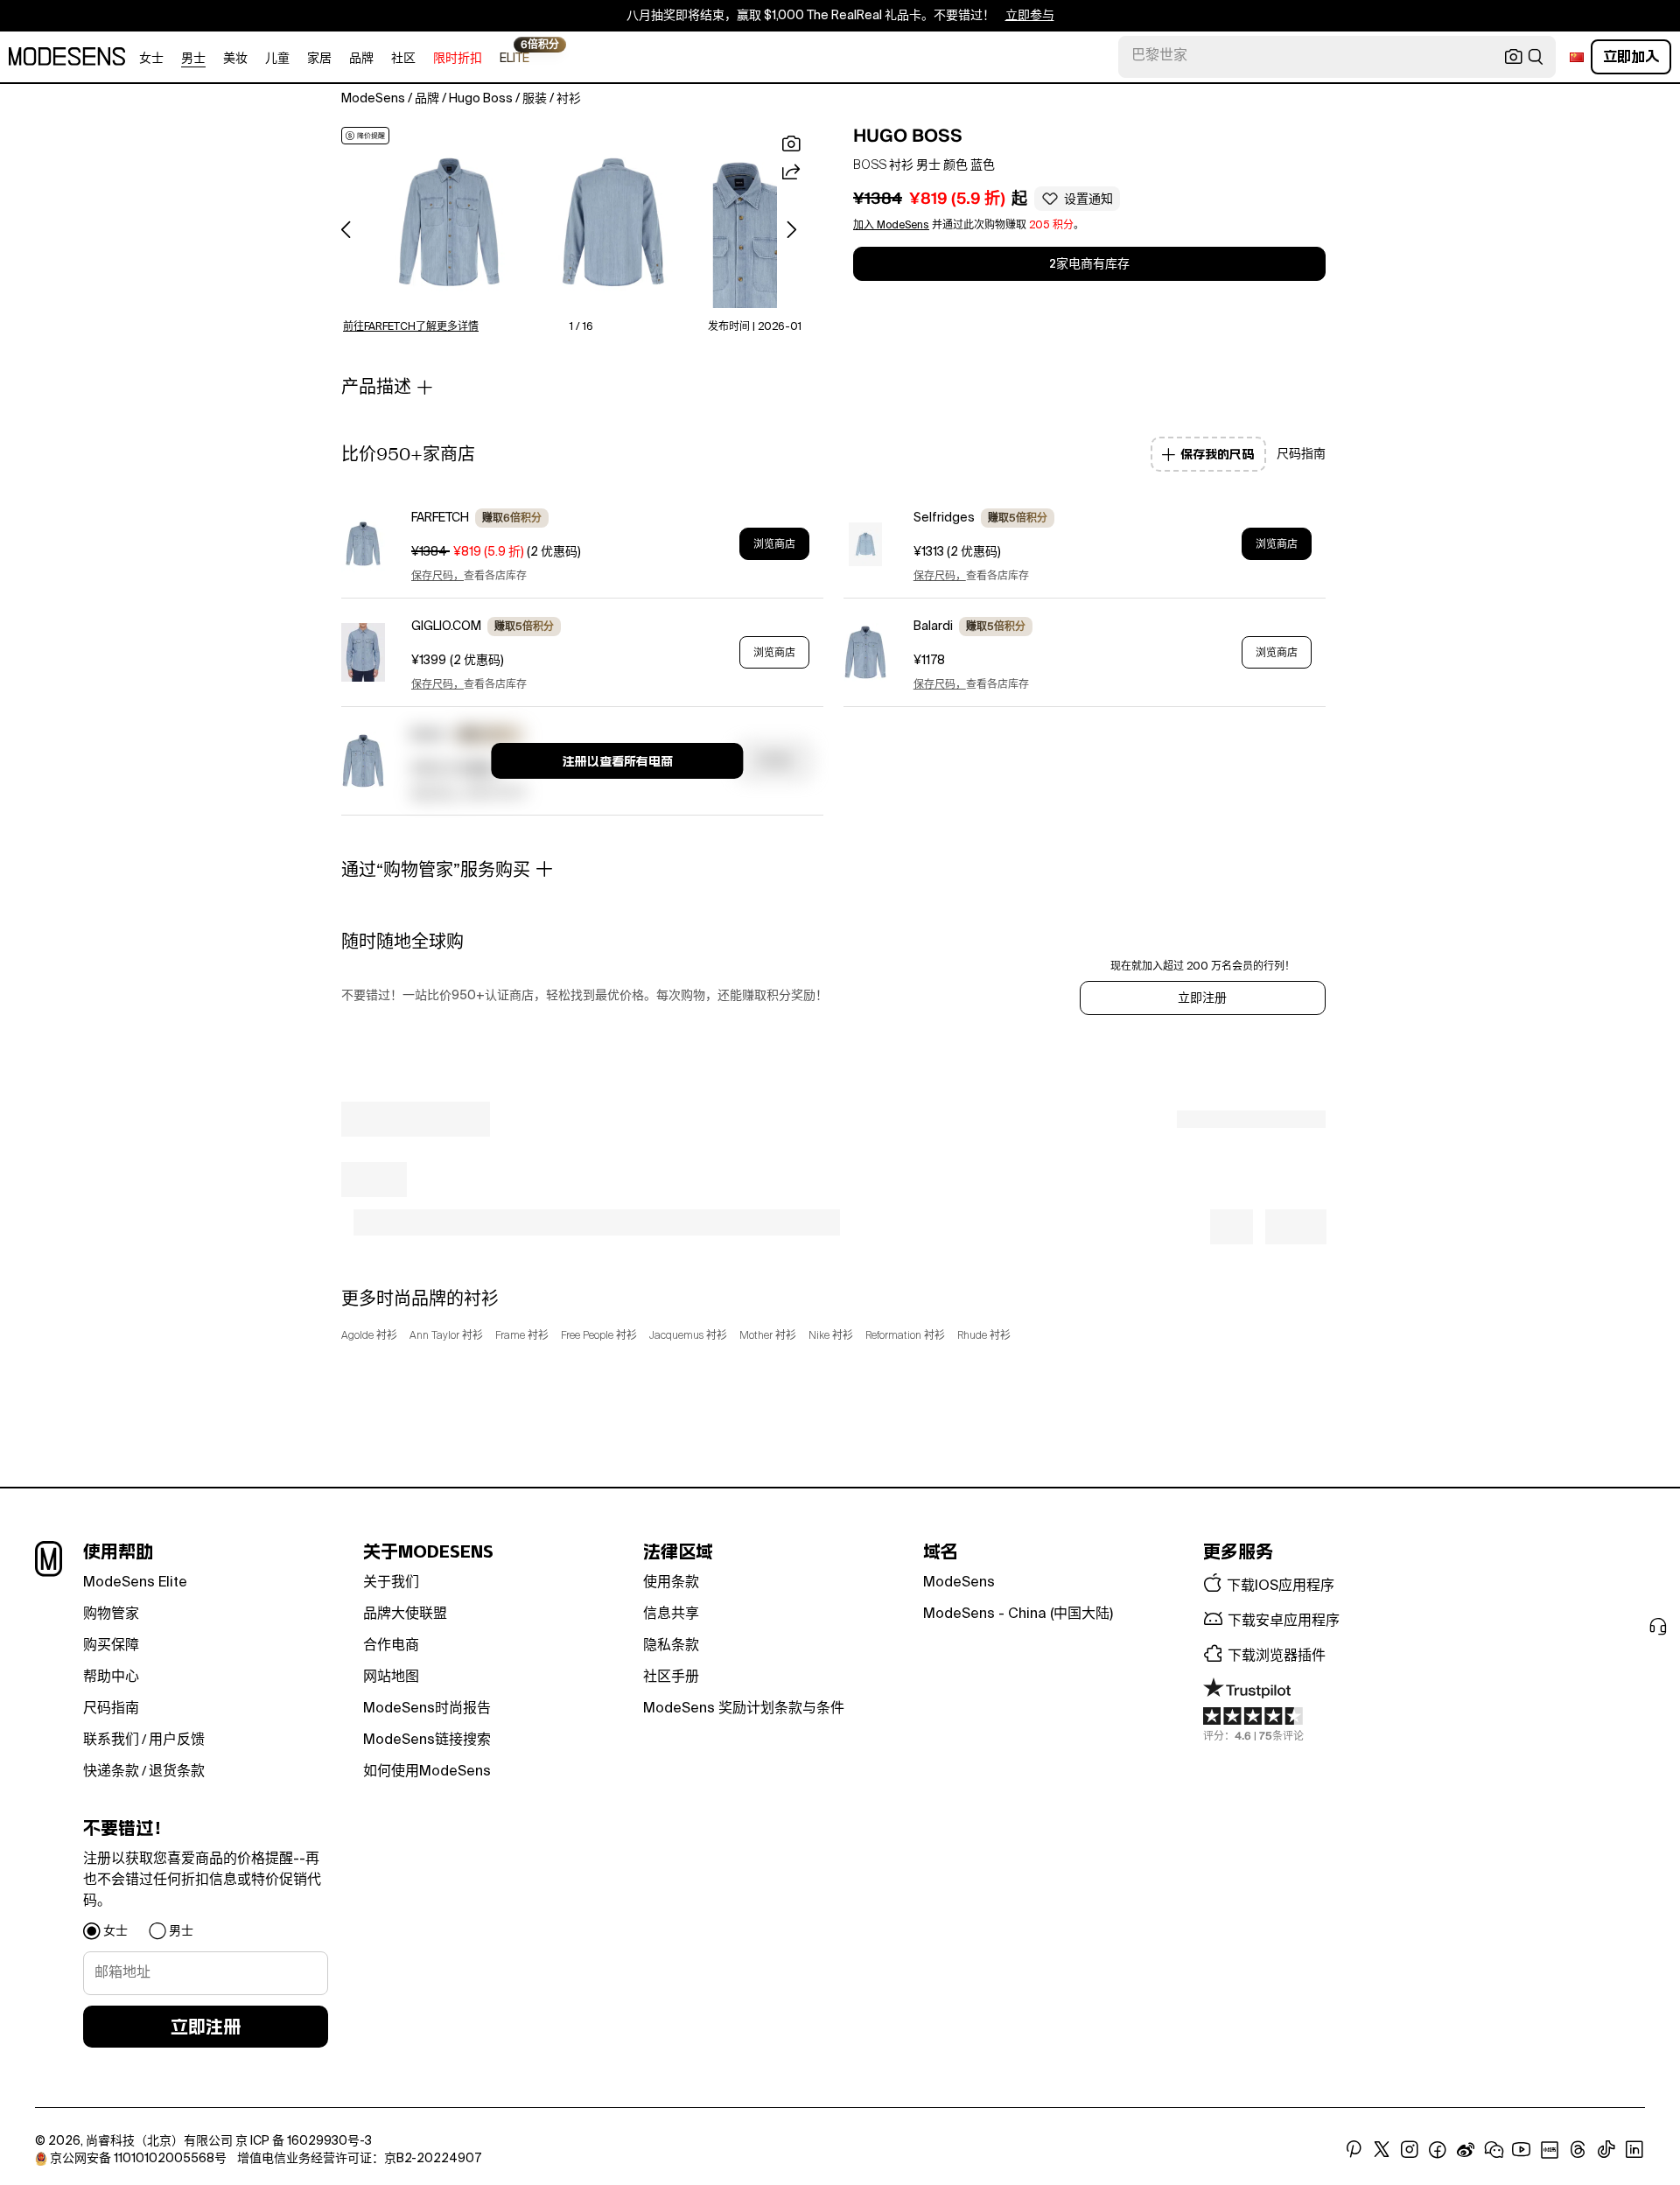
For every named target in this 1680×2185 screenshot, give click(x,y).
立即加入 (1631, 56)
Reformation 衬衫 (905, 1336)
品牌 (361, 59)
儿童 (277, 59)
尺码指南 (111, 1709)
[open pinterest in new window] (1354, 2150)
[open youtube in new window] (1522, 2150)
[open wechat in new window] (1494, 2150)
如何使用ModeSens (427, 1772)
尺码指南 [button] (1301, 454)
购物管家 (111, 1614)
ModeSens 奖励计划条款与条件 (744, 1709)
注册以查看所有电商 (618, 761)
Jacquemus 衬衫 (688, 1336)
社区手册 (671, 1677)
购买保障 (111, 1646)
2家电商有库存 (1089, 264)
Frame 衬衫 (522, 1336)
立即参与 (1030, 16)
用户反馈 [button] (177, 1740)
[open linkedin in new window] (1634, 2150)
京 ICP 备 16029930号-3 (304, 2141)
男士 (193, 59)
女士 (151, 59)
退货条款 (177, 1772)
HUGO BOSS (908, 136)
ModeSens (959, 1583)
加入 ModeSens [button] (891, 226)
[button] (449, 222)
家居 (319, 59)
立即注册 (1202, 998)
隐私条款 (671, 1646)
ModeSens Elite (135, 1583)
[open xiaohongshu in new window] (1550, 2150)
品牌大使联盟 (405, 1614)
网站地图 (391, 1677)
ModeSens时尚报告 (427, 1709)
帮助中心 (111, 1677)
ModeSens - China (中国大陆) (1018, 1614)
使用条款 (671, 1583)
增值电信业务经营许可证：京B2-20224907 (359, 2159)
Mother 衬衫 (768, 1336)
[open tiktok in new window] (1606, 2150)
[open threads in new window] (1578, 2150)
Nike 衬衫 (831, 1336)
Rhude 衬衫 (984, 1336)
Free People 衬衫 (599, 1336)
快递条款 (111, 1772)
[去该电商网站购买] (363, 544)
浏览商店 (774, 544)
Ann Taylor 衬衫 (446, 1336)
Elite (514, 57)
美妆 (235, 59)
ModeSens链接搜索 (427, 1740)
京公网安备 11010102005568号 (138, 2159)
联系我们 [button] (111, 1740)
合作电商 (391, 1646)
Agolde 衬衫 (369, 1336)
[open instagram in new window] (1410, 2150)
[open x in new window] (1382, 2150)
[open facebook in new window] (1438, 2150)
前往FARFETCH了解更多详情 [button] (411, 327)
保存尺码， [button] (437, 577)
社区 (403, 59)
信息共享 (671, 1614)
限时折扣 (458, 59)
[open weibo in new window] (1466, 2150)
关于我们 (391, 1583)
